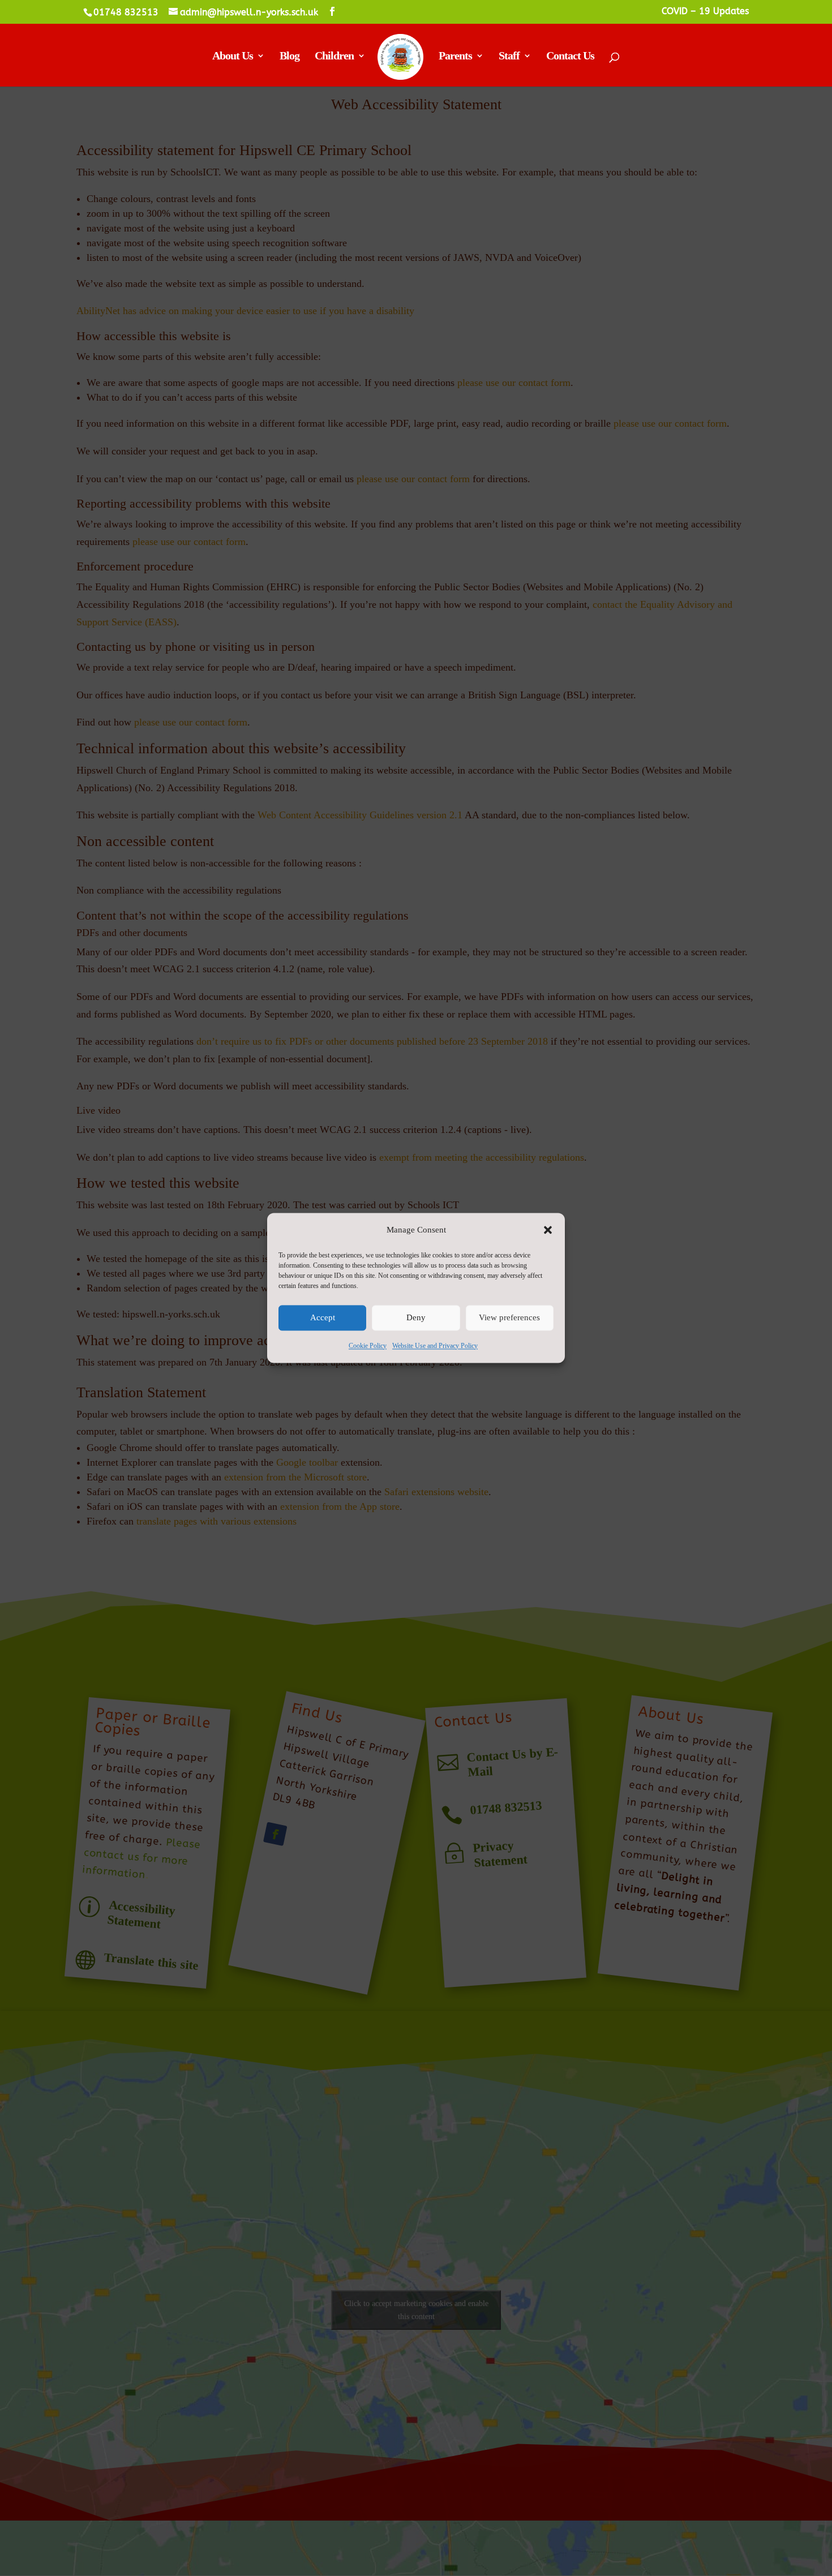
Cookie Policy (368, 1346)
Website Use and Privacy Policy (435, 1346)
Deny (416, 1318)
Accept (323, 1318)
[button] (548, 1230)
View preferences (509, 1318)
